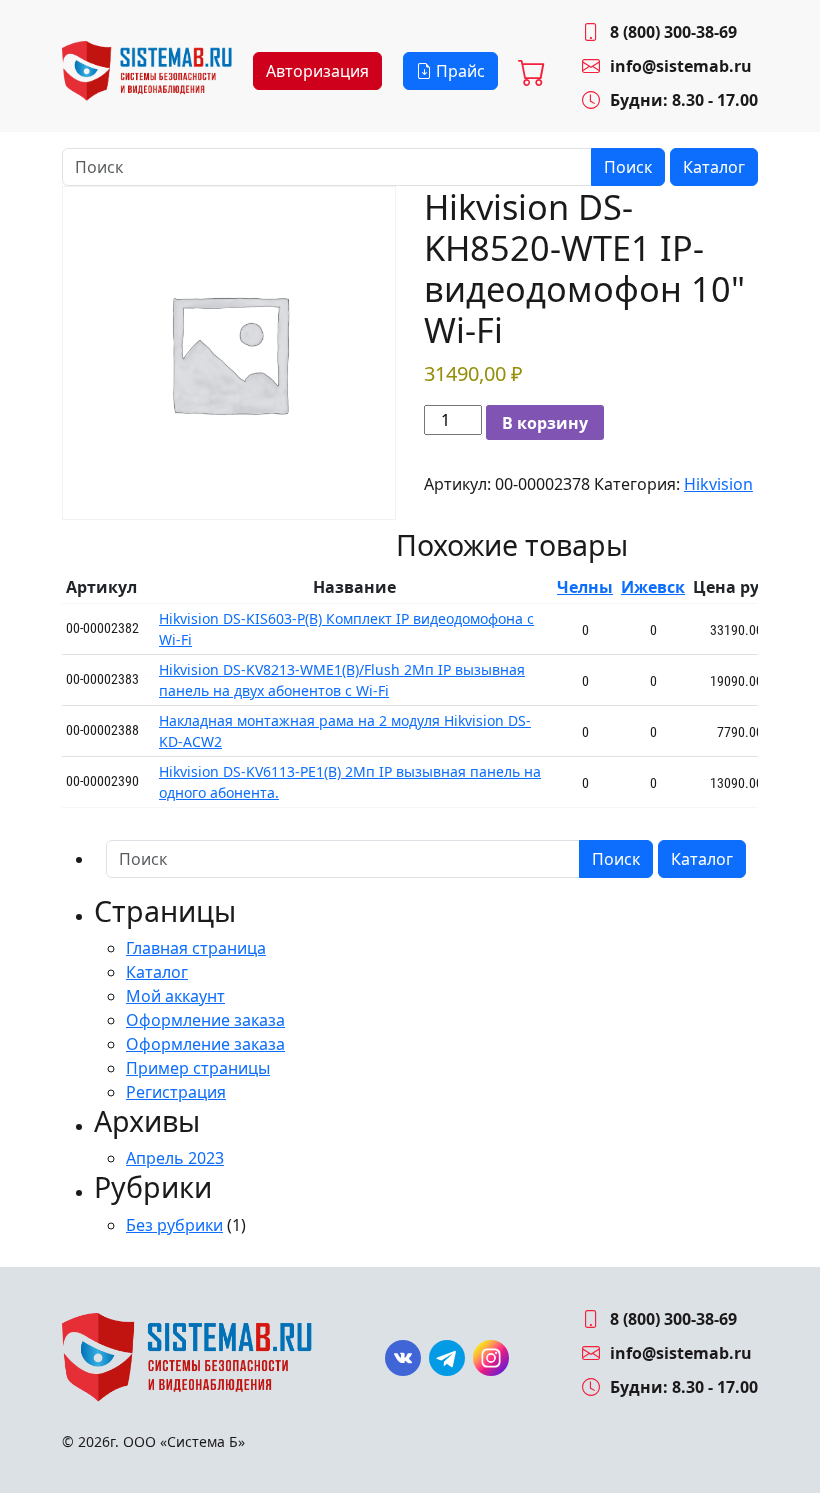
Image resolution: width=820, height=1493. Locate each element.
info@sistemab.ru (681, 66)
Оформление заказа (205, 1020)
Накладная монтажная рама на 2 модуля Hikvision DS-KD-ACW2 (345, 731)
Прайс (458, 71)
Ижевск (653, 587)
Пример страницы (198, 1068)
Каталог (714, 167)
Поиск (628, 167)
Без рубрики (174, 1225)
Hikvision (718, 484)
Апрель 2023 (175, 1158)
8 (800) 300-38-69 (673, 32)
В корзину (545, 423)
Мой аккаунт (175, 996)
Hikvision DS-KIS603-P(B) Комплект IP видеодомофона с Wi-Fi (346, 629)
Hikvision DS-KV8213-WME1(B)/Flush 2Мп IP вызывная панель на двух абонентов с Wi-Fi (342, 680)
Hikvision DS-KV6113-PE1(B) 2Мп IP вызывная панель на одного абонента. (350, 782)
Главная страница (196, 948)
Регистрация (176, 1092)
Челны (585, 587)
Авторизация (317, 71)
